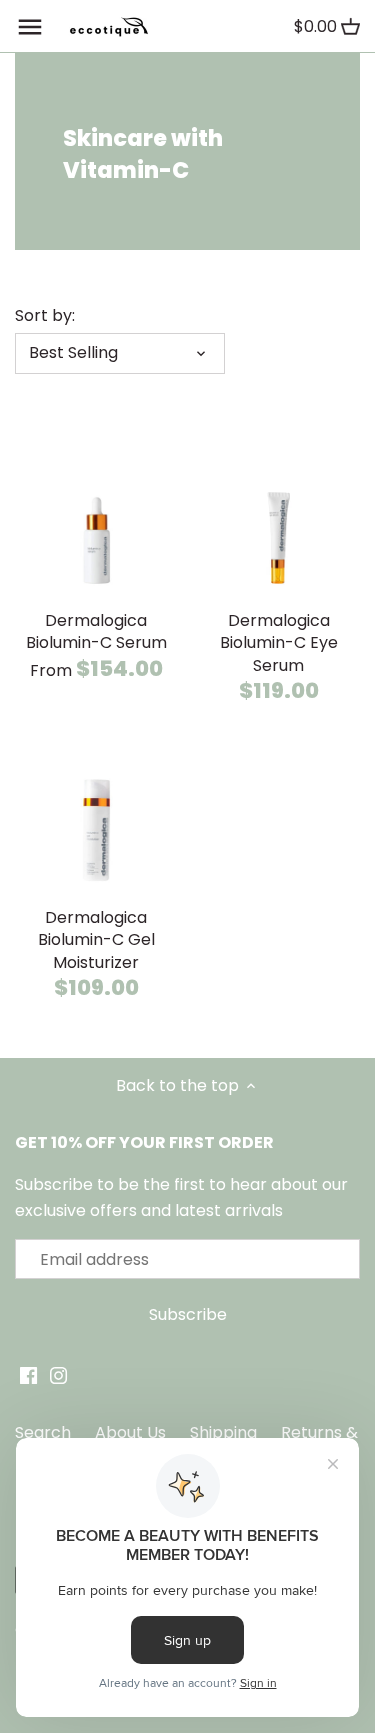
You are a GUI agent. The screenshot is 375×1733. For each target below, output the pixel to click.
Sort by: (45, 315)
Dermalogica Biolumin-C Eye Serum (279, 643)
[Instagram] (58, 1375)
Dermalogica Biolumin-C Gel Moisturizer (96, 940)
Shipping (223, 1432)
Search (43, 1432)
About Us (130, 1432)
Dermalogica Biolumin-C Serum (96, 631)
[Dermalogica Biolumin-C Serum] (96, 519)
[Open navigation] (30, 27)
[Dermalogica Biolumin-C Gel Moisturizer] (96, 816)
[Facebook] (28, 1375)
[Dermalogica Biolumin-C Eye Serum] (279, 519)
